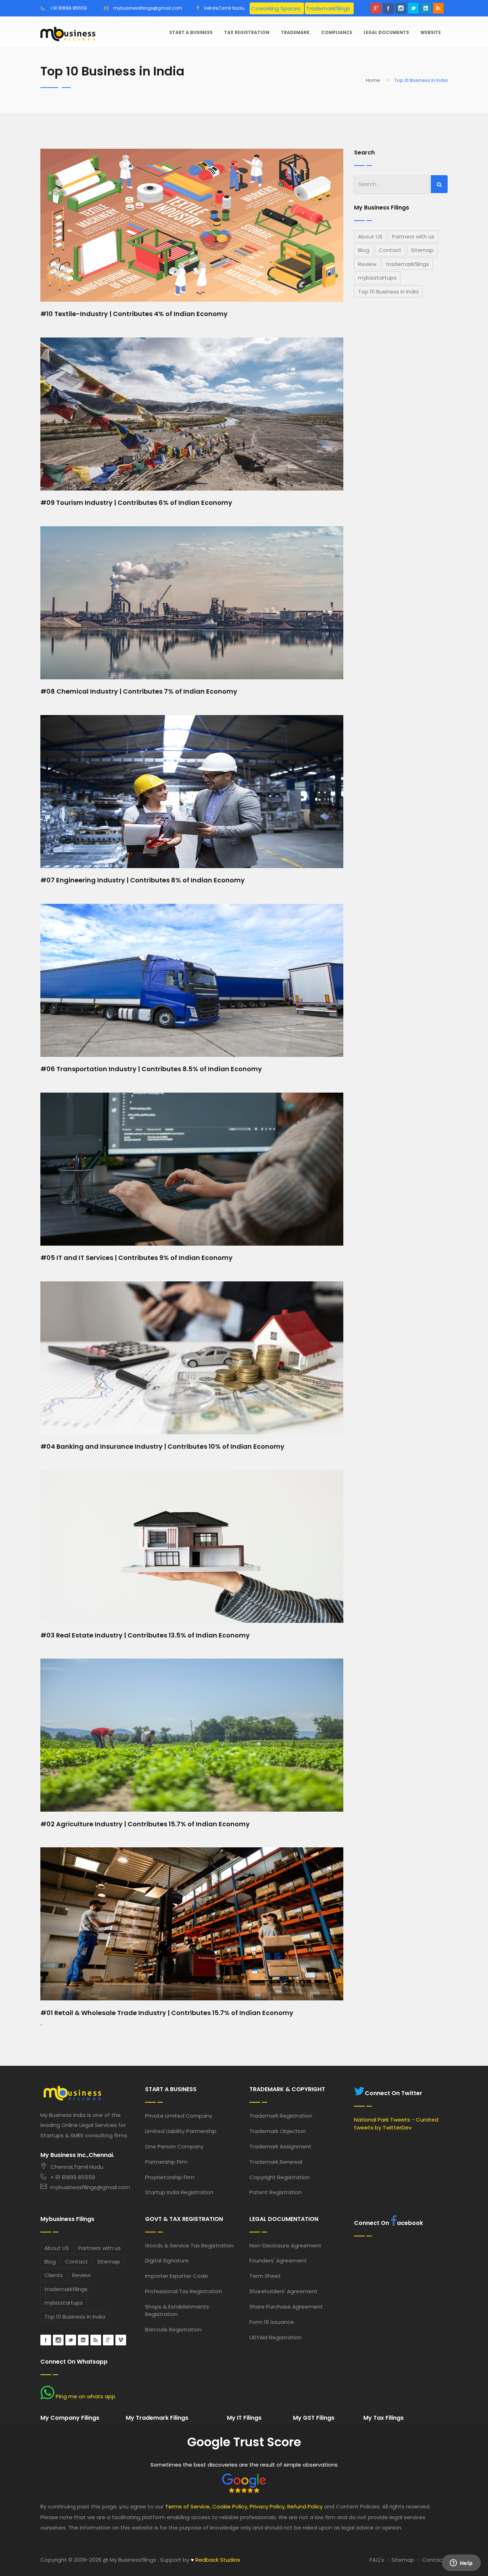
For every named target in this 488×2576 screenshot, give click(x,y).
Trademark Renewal (276, 2162)
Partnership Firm (166, 2162)
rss (438, 8)
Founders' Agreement (278, 2260)
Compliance (337, 32)
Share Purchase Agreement (286, 2307)
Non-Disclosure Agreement (285, 2245)
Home (373, 80)
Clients (54, 2275)
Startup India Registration (179, 2192)
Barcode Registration (173, 2329)
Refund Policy (305, 2506)
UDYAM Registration (275, 2337)
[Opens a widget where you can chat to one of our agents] (461, 2563)
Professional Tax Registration (184, 2291)
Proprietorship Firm (170, 2177)
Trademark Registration (281, 2116)
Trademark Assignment (280, 2146)
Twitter (413, 8)
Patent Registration (276, 2192)
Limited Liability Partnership (181, 2131)
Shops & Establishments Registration (177, 2310)
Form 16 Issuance (272, 2322)
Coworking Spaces (276, 8)
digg (96, 2340)
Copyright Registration (280, 2177)
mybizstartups (377, 278)
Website (431, 32)
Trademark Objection (278, 2131)
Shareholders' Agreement (283, 2291)
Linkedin (426, 8)
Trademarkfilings (328, 8)
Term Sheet (265, 2276)
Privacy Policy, (268, 2506)
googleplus (108, 2340)
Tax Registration (247, 32)
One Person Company (174, 2146)
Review (367, 264)
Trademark (295, 32)
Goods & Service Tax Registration (189, 2245)
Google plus (376, 8)
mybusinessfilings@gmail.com (148, 8)
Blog (364, 250)
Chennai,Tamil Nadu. (77, 2167)
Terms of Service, (188, 2506)
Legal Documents (386, 32)
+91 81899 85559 (68, 8)
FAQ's (377, 2560)
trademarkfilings (407, 264)
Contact (390, 250)
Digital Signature (167, 2260)
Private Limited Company (179, 2116)
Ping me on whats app (85, 2396)
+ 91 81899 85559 (73, 2177)
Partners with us (413, 237)
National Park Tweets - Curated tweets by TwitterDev (396, 2123)
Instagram (401, 8)
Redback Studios (215, 2560)
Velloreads (121, 2340)
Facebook (388, 8)
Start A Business (191, 32)
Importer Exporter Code (176, 2276)
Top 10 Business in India (388, 292)
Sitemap (422, 250)
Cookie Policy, (230, 2506)
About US (370, 237)
